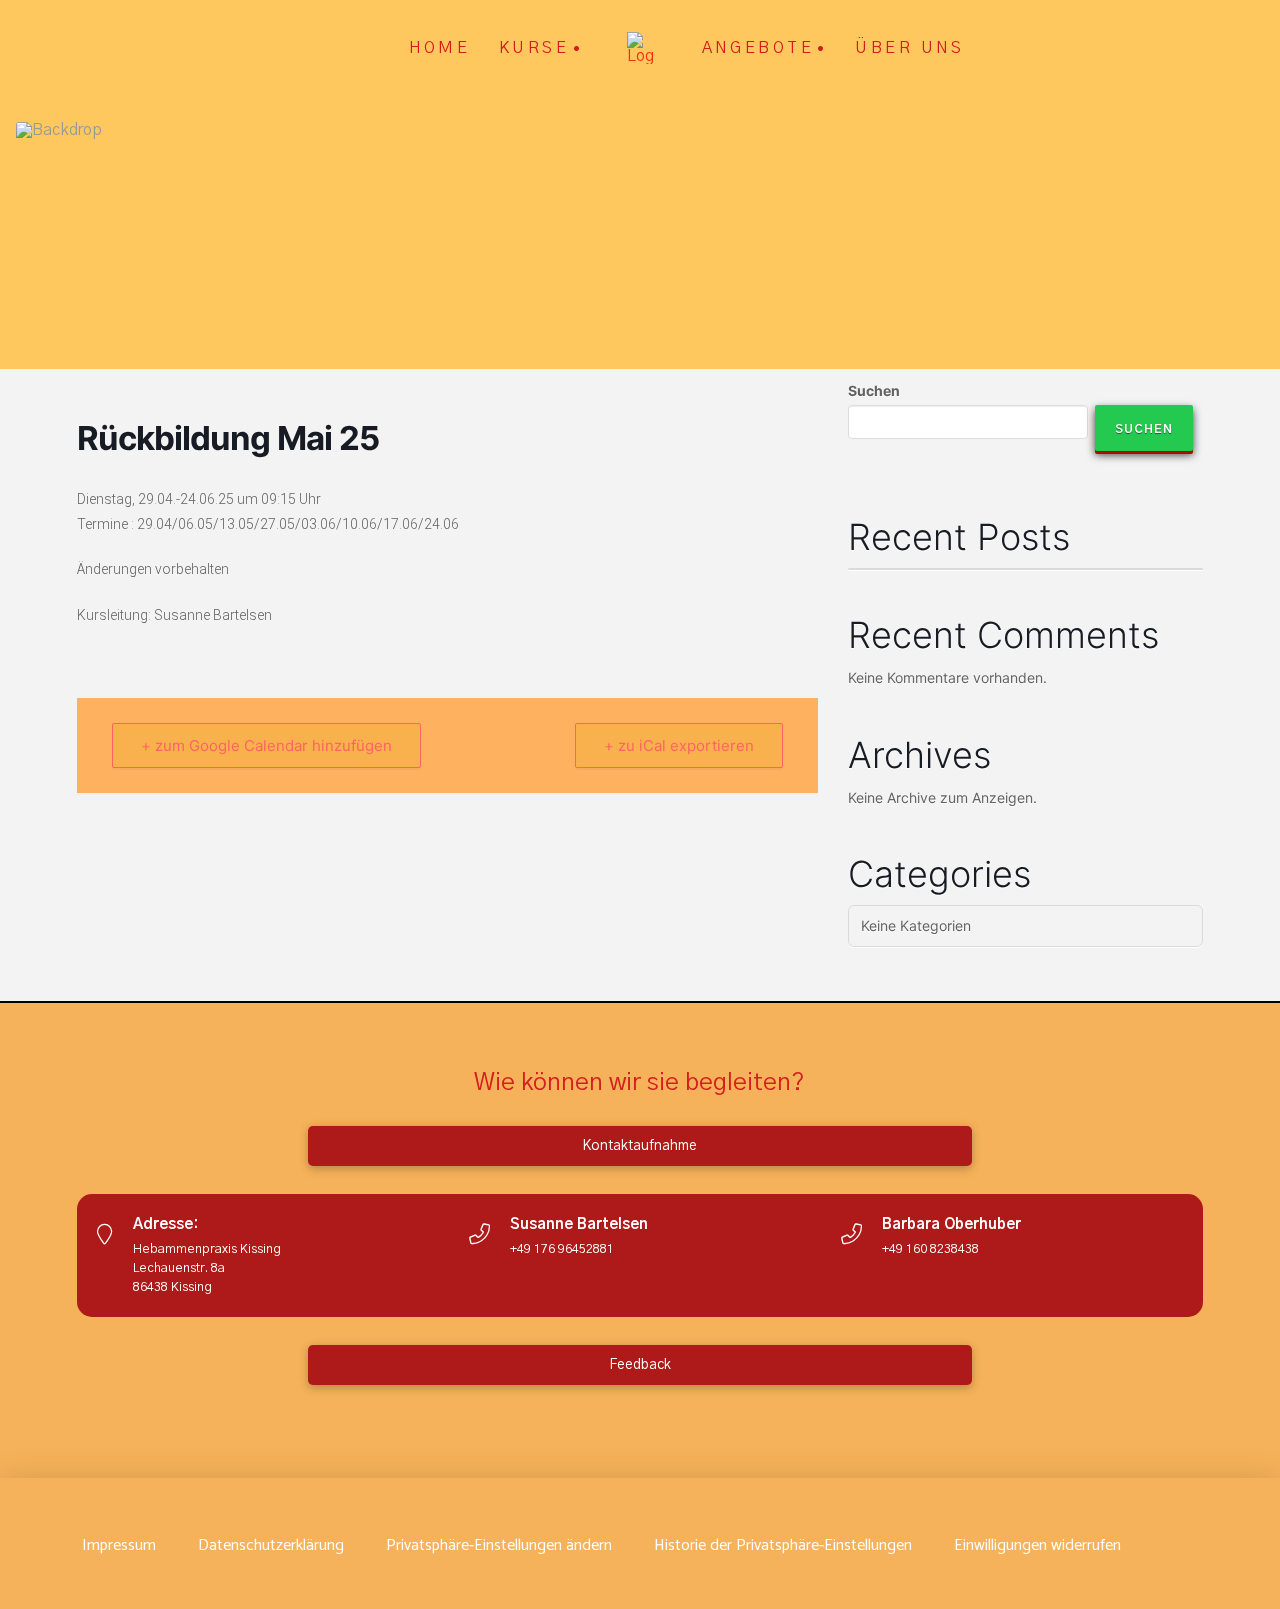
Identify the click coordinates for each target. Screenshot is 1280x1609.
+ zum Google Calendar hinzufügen (266, 745)
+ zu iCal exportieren (679, 745)
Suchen (874, 390)
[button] (499, 1546)
